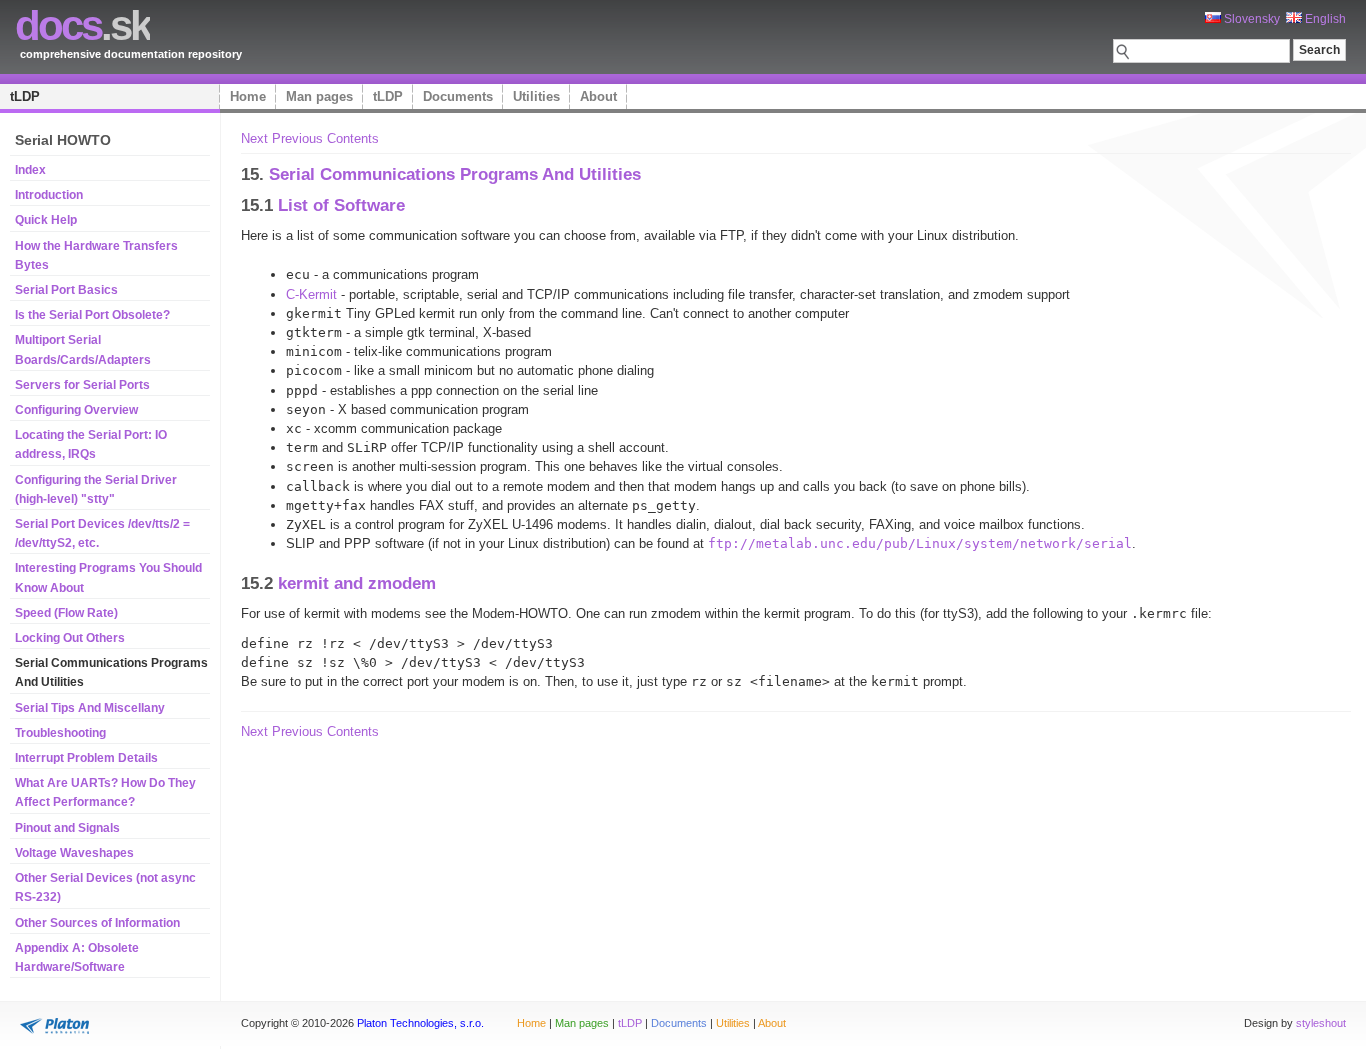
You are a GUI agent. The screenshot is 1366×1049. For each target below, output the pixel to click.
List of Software (341, 205)
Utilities (536, 96)
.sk (82, 25)
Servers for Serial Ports (82, 385)
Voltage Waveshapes (74, 853)
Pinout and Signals (67, 828)
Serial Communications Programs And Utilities (455, 174)
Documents (458, 96)
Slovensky (1250, 19)
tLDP (25, 96)
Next (254, 138)
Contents (353, 138)
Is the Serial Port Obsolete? (92, 315)
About (598, 96)
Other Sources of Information (97, 923)
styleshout (1321, 1023)
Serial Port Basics (66, 290)
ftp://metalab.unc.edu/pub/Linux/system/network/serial (920, 543)
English (1324, 19)
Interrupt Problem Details (86, 758)
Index (30, 170)
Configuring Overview (76, 410)
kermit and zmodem (357, 583)
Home (248, 96)
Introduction (49, 195)
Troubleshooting (60, 733)
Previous (297, 138)
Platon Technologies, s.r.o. (420, 1023)
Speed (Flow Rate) (66, 613)
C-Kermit (311, 294)
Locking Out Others (70, 638)
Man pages (319, 96)
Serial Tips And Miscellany (90, 708)
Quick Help (46, 220)
